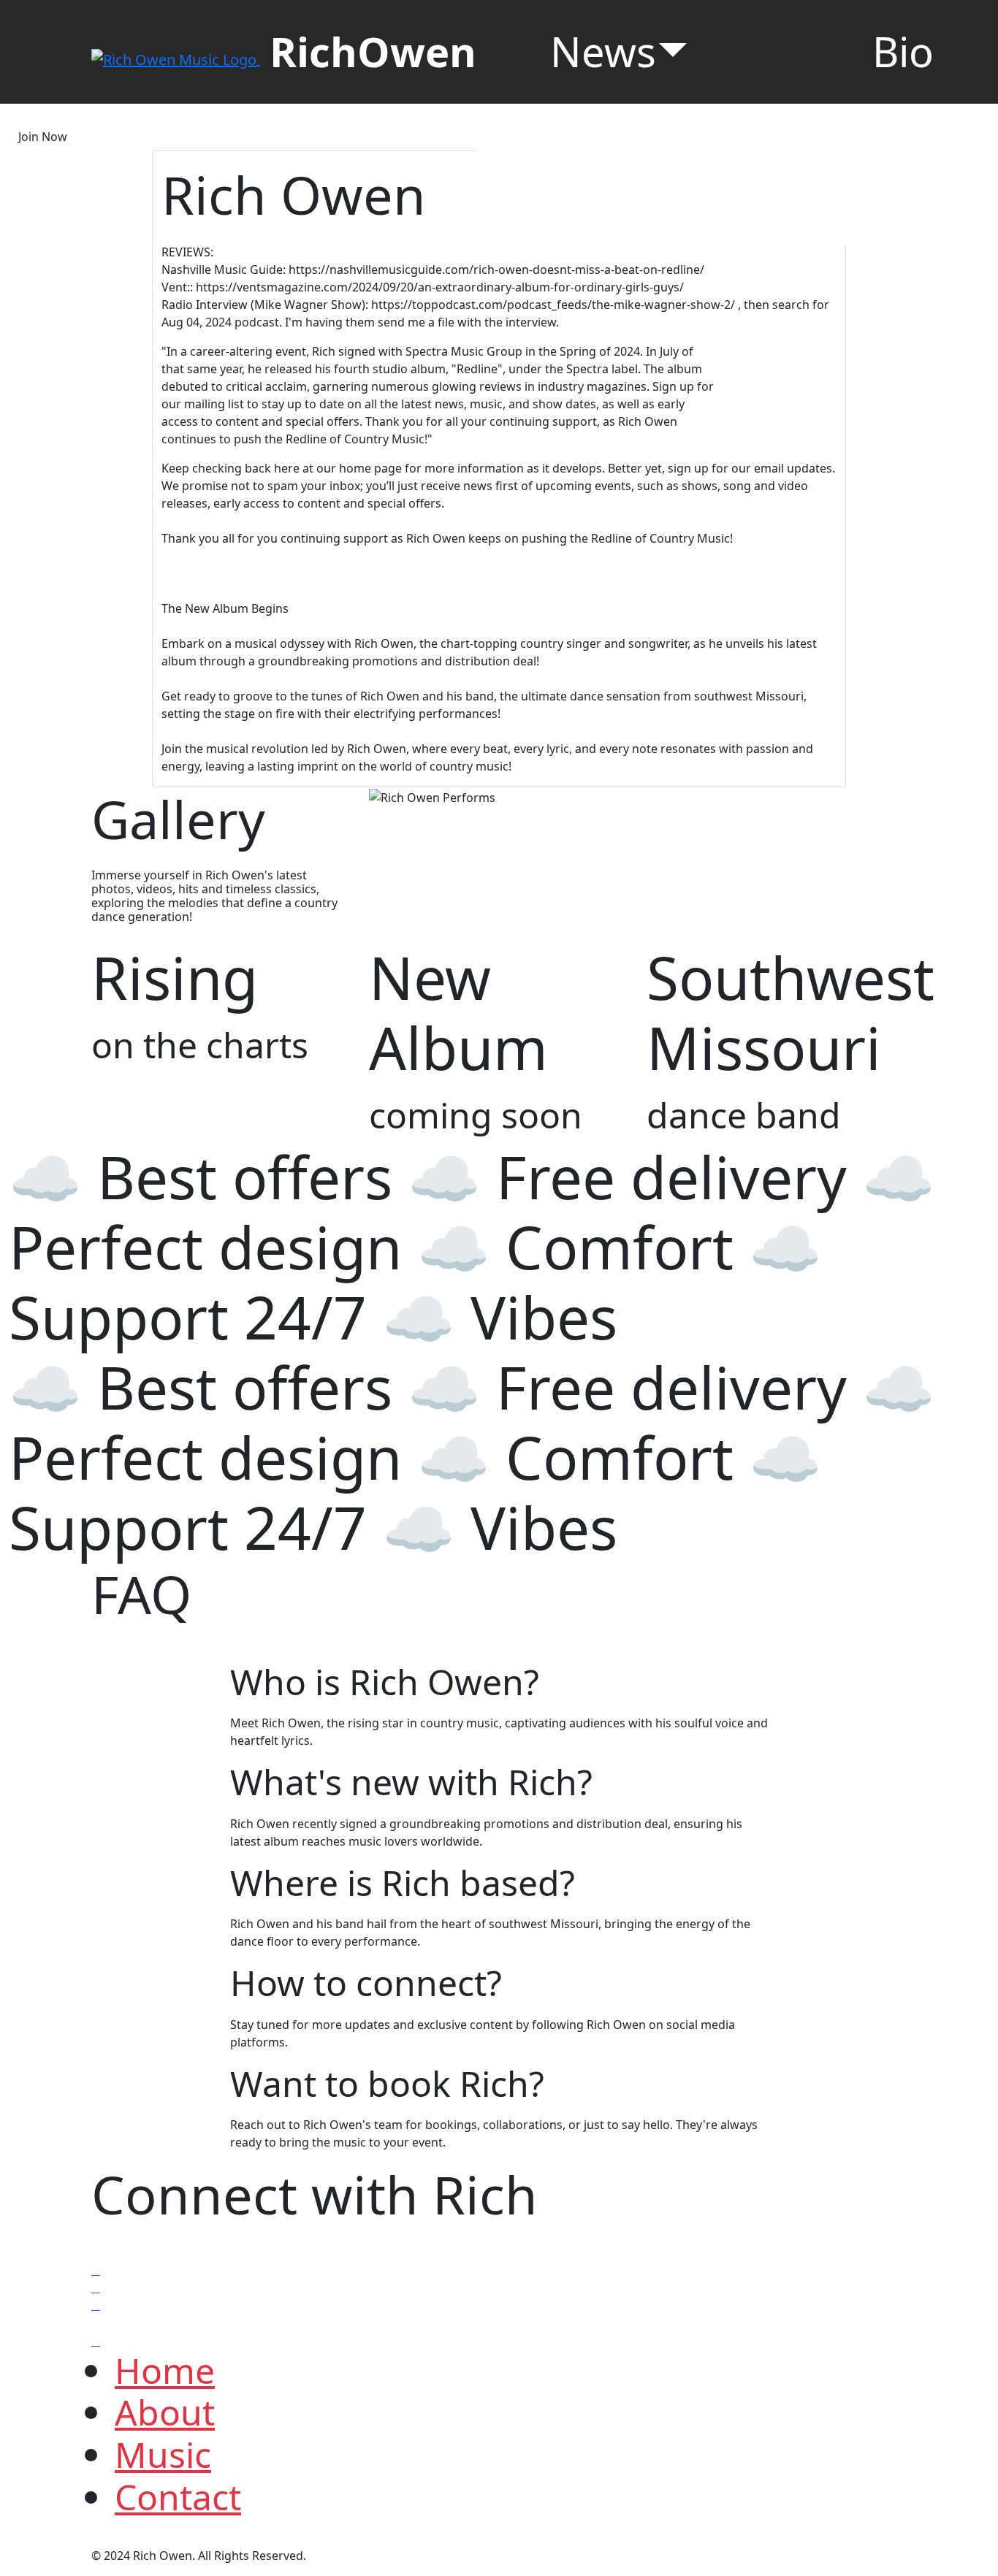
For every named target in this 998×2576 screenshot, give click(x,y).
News (603, 51)
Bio (903, 51)
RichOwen (373, 51)
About (165, 2412)
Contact (178, 2497)
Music (163, 2454)
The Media (640, 175)
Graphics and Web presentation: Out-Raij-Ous (438, 2556)
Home (165, 2370)
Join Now (43, 137)
